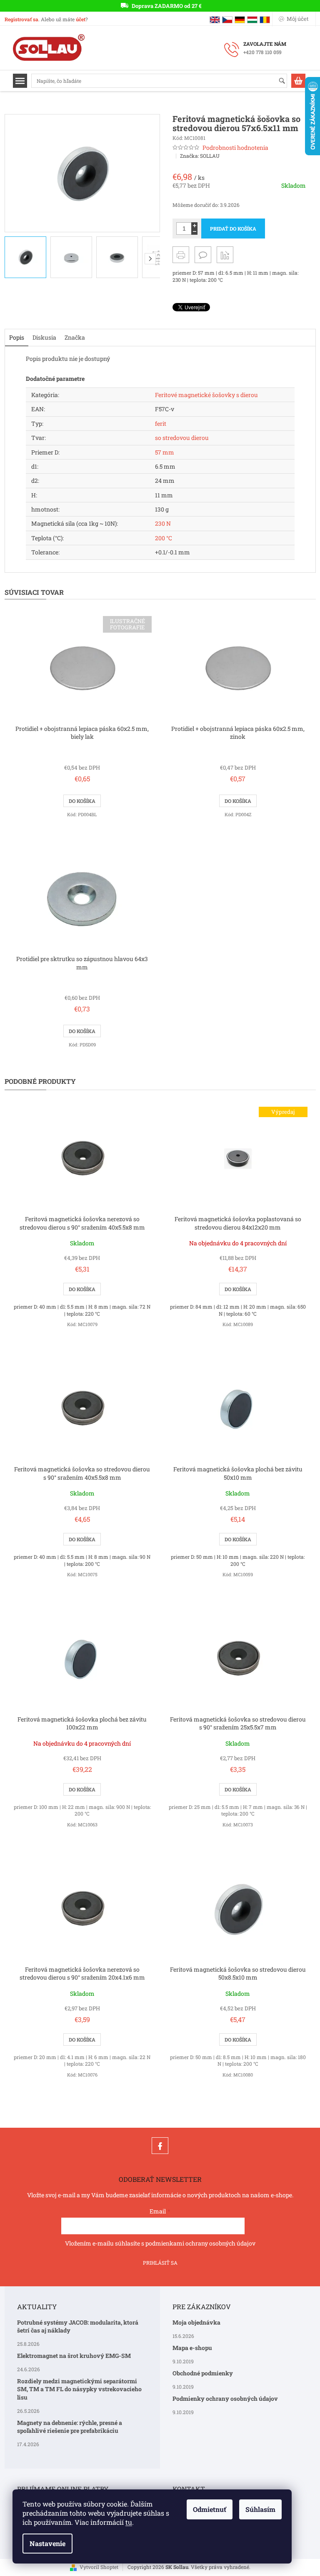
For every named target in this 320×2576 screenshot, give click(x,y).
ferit (161, 424)
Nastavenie (47, 2543)
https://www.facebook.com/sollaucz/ (160, 2146)
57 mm (165, 452)
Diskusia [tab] (44, 337)
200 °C (164, 538)
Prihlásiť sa (160, 2263)
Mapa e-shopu (192, 2348)
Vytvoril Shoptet (99, 2567)
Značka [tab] (75, 337)
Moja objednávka (196, 2322)
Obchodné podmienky (203, 2373)
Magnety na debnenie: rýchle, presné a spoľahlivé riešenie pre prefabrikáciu (70, 2427)
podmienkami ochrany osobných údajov (200, 2243)
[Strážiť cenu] (225, 255)
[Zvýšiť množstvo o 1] (194, 225)
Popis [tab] (17, 337)
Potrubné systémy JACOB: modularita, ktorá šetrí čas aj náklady (78, 2326)
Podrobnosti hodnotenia (235, 148)
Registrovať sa (21, 19)
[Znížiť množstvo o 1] (194, 232)
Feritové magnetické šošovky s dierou (206, 395)
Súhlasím (260, 2509)
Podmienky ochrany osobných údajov (225, 2398)
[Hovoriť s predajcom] (203, 255)
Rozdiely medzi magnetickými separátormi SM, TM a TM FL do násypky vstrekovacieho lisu (79, 2389)
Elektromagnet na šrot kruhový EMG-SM (74, 2356)
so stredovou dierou (182, 438)
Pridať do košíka (233, 229)
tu (129, 2522)
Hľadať (286, 81)
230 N (163, 523)
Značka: (200, 156)
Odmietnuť (210, 2509)
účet (81, 19)
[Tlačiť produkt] (181, 255)
